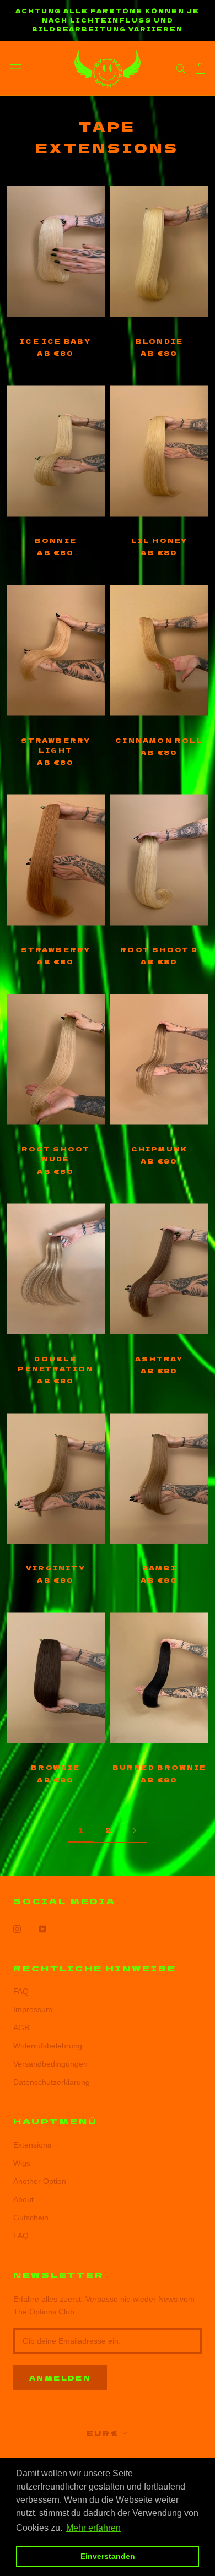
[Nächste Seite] (135, 1830)
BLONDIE (159, 341)
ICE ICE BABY (55, 341)
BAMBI (159, 1568)
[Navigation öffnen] (15, 68)
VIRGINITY (56, 1568)
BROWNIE (55, 1767)
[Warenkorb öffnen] (200, 68)
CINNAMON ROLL (159, 740)
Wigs (22, 2163)
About (23, 2199)
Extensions (32, 2145)
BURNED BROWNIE (160, 1767)
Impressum (33, 2009)
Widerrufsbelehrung (48, 2046)
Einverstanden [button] (108, 2556)
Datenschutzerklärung (52, 2082)
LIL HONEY (160, 540)
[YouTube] (42, 1928)
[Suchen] (181, 68)
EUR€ (103, 2433)
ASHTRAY (159, 1358)
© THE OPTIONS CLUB (108, 2457)
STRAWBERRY (56, 949)
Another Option (40, 2181)
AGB (21, 2028)
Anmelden (60, 2377)
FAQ (21, 1991)
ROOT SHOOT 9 (159, 949)
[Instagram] (17, 1928)
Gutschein (31, 2218)
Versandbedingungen (50, 2064)
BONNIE (56, 540)
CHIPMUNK (160, 1149)
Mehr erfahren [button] (93, 2528)
